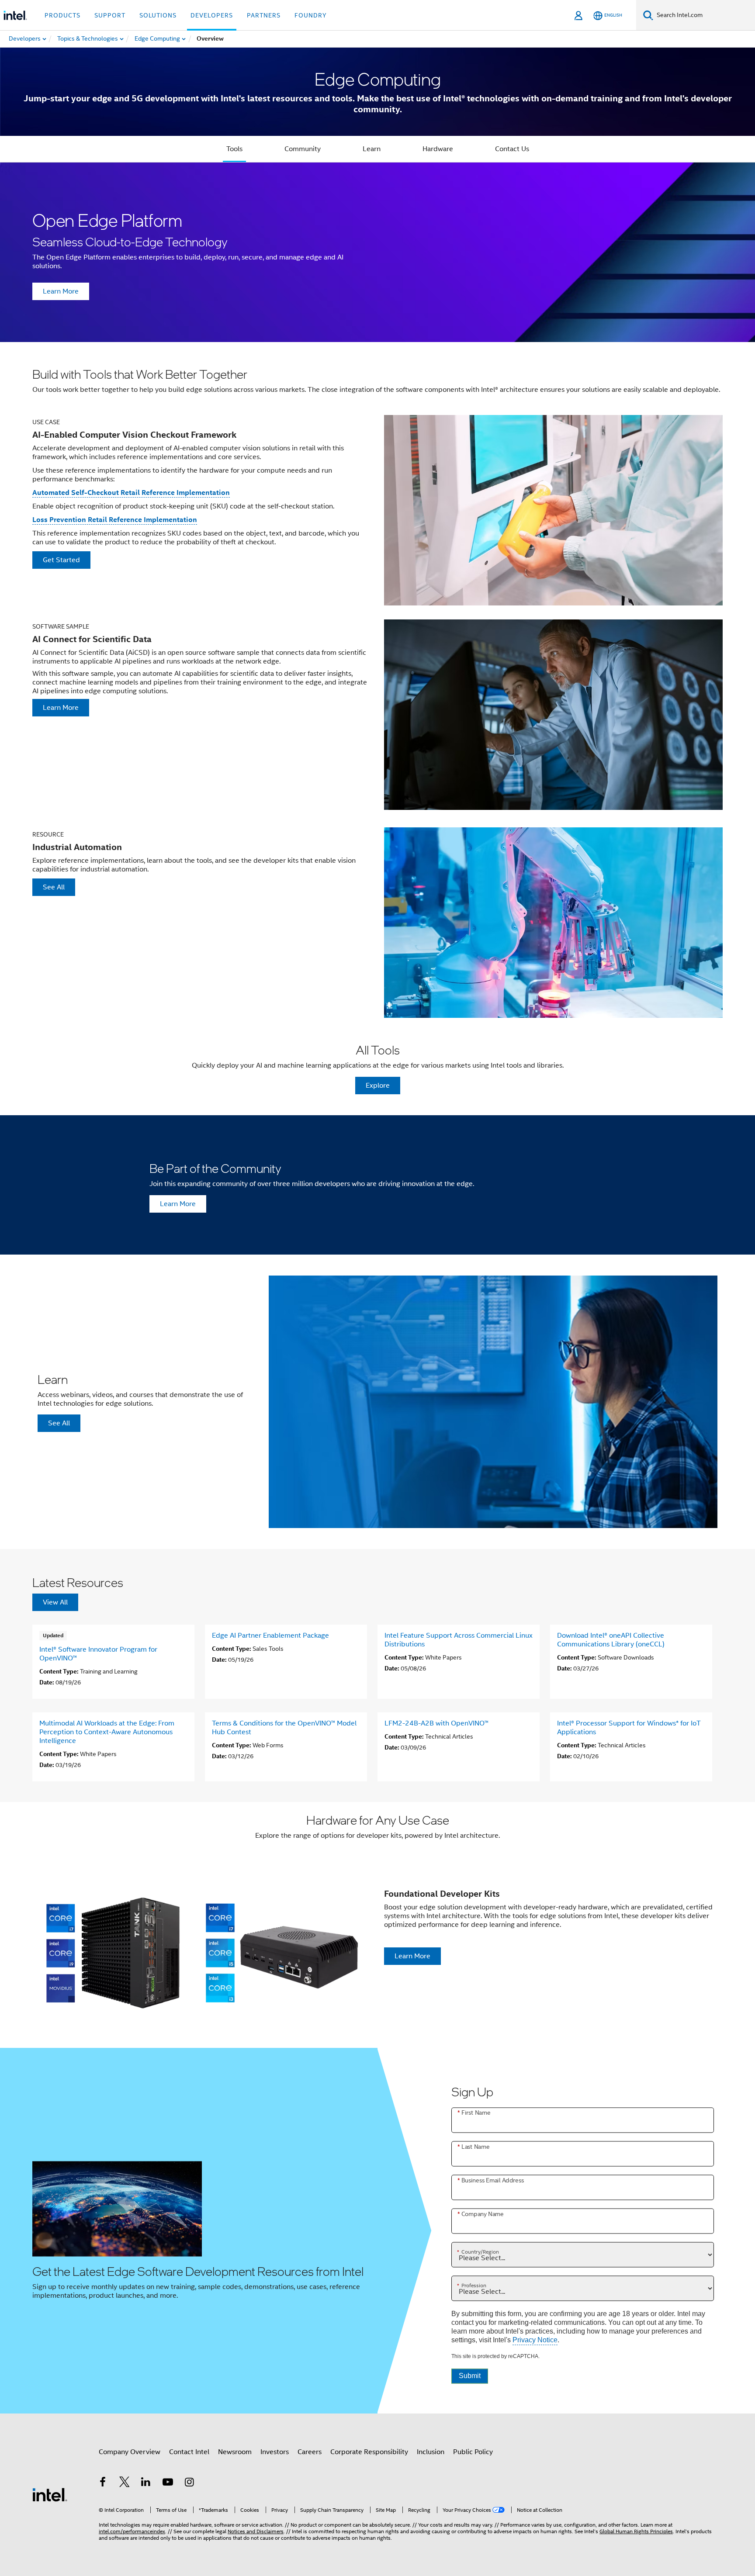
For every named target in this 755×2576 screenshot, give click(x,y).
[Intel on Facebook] (103, 2483)
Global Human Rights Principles (636, 2531)
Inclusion (431, 2452)
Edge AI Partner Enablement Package (270, 1636)
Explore (378, 1086)
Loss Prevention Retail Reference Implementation (115, 520)
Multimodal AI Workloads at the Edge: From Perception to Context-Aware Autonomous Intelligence (107, 1732)
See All (54, 887)
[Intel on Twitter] (125, 2483)
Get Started (61, 560)
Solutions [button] (158, 15)
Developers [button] (212, 15)
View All (55, 1602)
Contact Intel (189, 2452)
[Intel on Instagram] (189, 2483)
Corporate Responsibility (369, 2452)
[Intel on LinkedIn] (146, 2483)
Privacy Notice (535, 2340)
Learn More (61, 291)
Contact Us (512, 149)
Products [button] (62, 15)
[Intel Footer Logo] (50, 2494)
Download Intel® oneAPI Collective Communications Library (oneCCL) (611, 1640)
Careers (310, 2452)
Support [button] (110, 15)
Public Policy (473, 2452)
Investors (275, 2452)
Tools (234, 149)
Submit (470, 2376)
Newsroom (235, 2452)
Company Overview (130, 2452)
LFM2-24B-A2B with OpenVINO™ (436, 1723)
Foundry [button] (311, 15)
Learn (372, 149)
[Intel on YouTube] (168, 2483)
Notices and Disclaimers (256, 2531)
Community (303, 149)
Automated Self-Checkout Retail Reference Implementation (131, 493)
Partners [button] (264, 15)
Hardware (438, 149)
